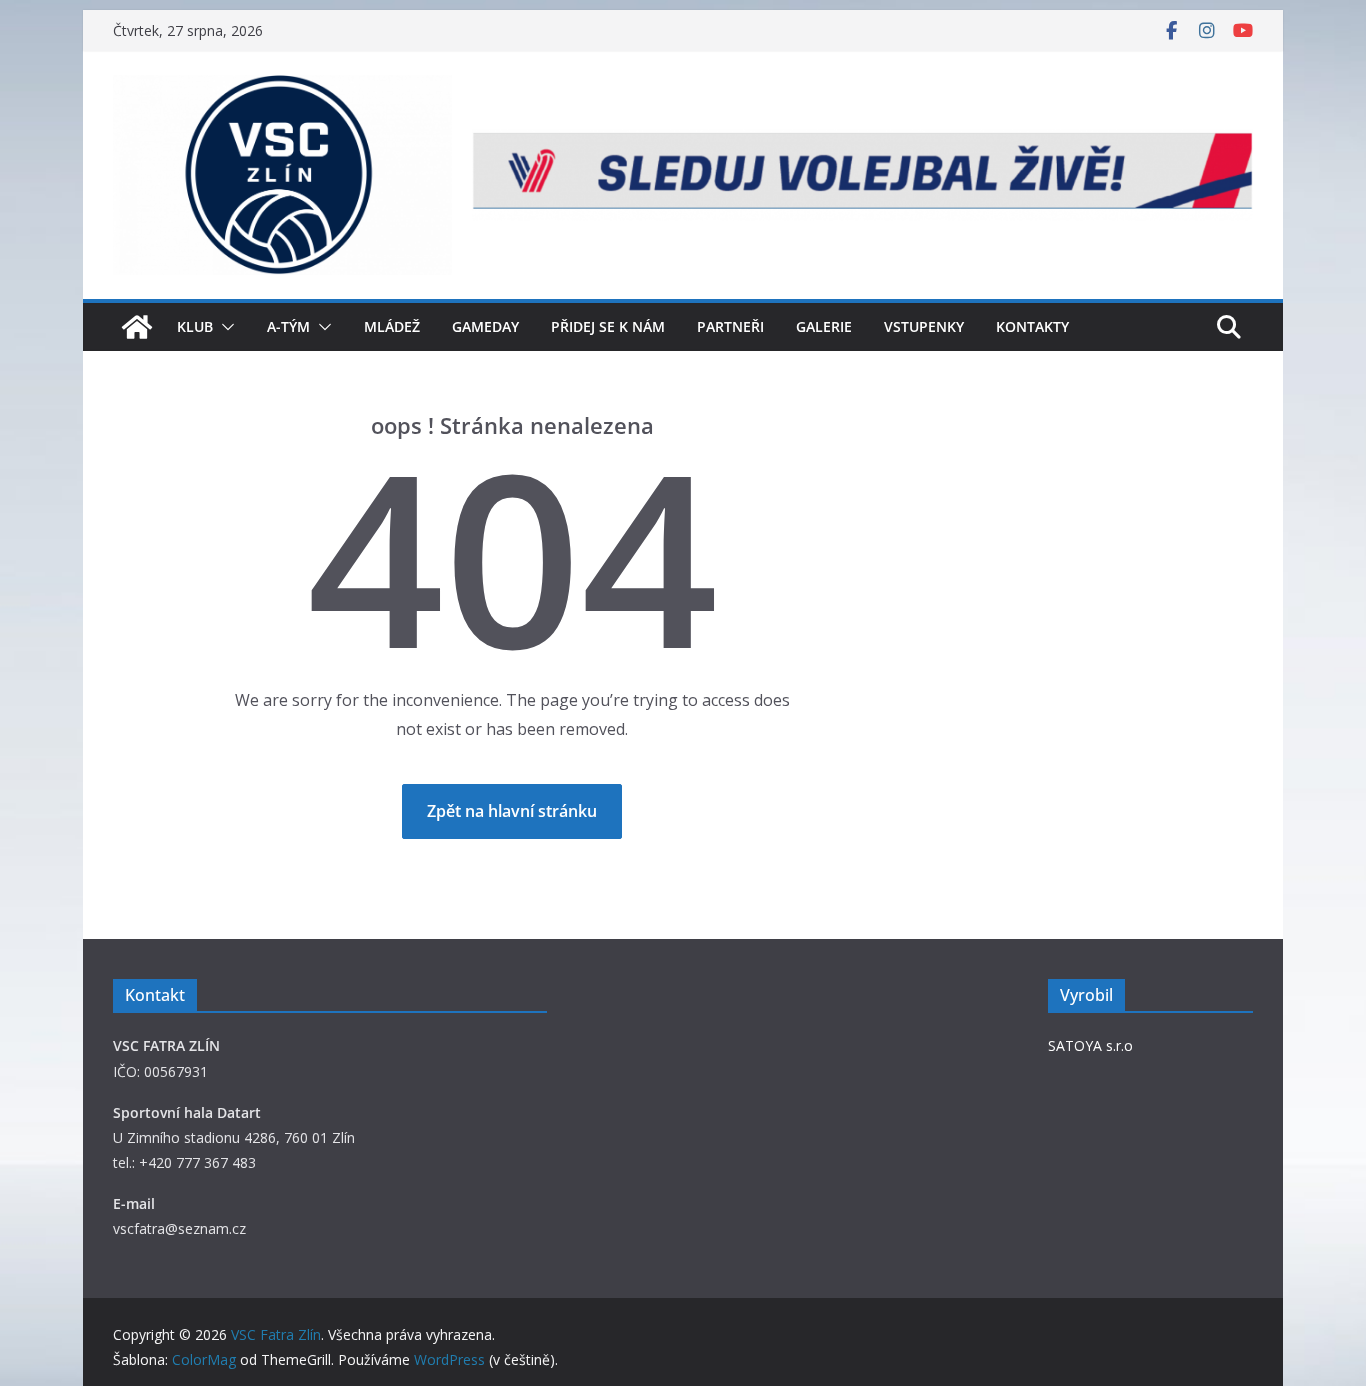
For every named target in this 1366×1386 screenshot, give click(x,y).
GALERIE (824, 326)
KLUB (195, 326)
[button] (224, 327)
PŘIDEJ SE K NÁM (608, 326)
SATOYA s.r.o (1090, 1045)
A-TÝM (288, 326)
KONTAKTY (1032, 326)
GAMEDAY (485, 326)
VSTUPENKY (924, 326)
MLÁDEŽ (392, 326)
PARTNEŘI (730, 326)
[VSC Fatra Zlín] (137, 327)
